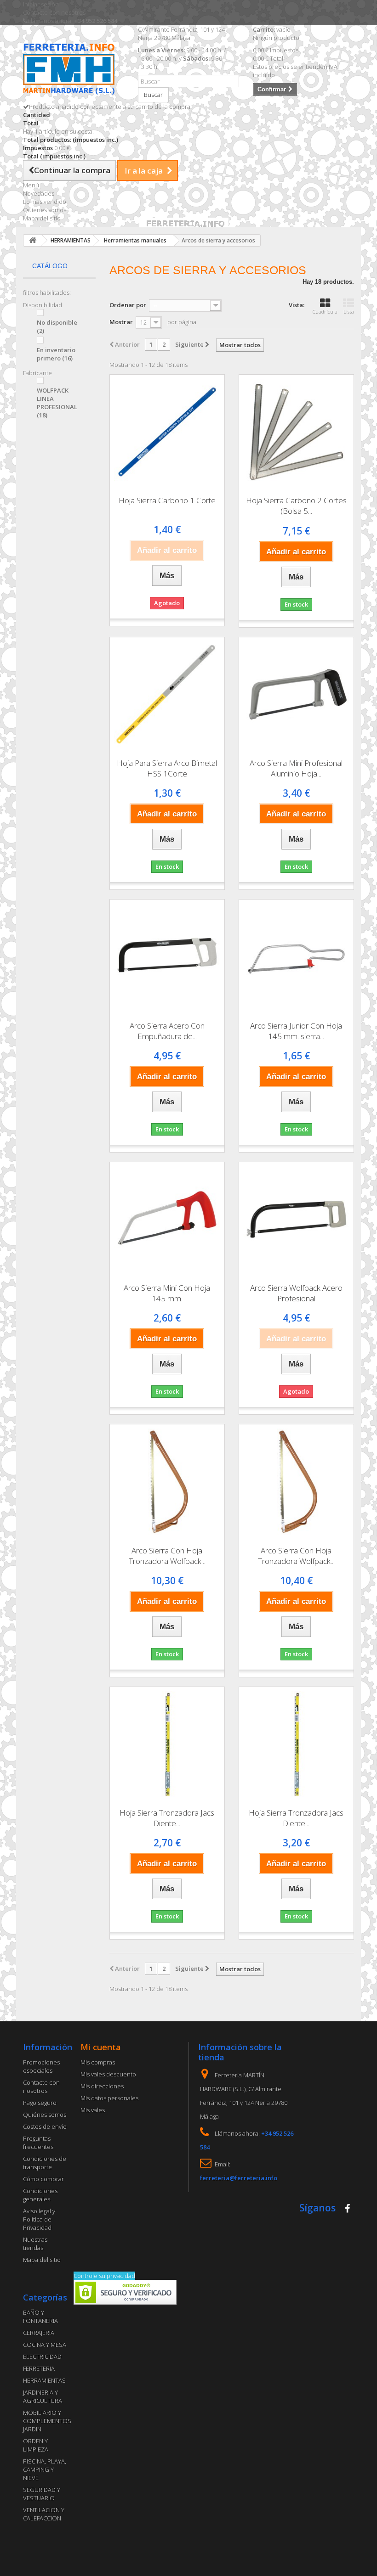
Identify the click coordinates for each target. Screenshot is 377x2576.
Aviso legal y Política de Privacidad (39, 2219)
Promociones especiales (41, 2066)
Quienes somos (45, 210)
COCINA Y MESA (45, 2345)
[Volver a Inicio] (33, 240)
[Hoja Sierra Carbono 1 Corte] (167, 432)
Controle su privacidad (104, 2276)
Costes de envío (45, 2126)
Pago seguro (40, 2103)
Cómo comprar (43, 2179)
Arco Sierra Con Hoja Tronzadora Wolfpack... (167, 1556)
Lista (349, 312)
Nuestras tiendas (35, 2244)
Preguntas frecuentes (38, 2143)
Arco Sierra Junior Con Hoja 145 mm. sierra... (296, 1031)
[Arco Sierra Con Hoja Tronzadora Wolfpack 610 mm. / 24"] (296, 1482)
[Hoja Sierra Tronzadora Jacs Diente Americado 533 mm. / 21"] (167, 1744)
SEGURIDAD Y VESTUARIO (42, 2494)
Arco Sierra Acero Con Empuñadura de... (167, 1031)
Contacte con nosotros (54, 12)
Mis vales (93, 2110)
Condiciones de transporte (45, 2163)
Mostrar (121, 322)
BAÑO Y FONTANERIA (40, 2317)
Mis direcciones (102, 2086)
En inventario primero (56, 354)
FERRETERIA (39, 2368)
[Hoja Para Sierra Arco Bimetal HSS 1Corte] (167, 695)
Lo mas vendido (45, 202)
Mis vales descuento (108, 2074)
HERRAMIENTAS (44, 2380)
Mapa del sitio (42, 218)
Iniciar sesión (41, 4)
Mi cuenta (101, 2047)
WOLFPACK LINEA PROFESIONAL (57, 403)
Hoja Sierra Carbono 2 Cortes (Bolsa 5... (296, 506)
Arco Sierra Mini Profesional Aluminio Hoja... (296, 768)
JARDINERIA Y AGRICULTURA (43, 2396)
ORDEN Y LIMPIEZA (36, 2445)
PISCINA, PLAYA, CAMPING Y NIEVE (45, 2469)
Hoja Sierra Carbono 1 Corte (167, 500)
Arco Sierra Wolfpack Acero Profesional (296, 1293)
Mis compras (98, 2062)
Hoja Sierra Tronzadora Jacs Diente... (167, 1818)
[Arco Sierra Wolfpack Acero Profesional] (296, 1219)
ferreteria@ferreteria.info (239, 2178)
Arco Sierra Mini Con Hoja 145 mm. (167, 1293)
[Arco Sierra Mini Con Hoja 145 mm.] (167, 1219)
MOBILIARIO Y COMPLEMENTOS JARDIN (47, 2421)
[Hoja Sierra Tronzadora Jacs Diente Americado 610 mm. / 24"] (296, 1744)
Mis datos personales (109, 2098)
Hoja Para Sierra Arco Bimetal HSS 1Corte (167, 768)
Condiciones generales (40, 2195)
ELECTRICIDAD (42, 2357)
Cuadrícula (325, 312)
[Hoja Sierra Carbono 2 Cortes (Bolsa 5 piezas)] (296, 432)
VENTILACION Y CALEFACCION (44, 2514)
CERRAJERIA (39, 2333)
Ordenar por (128, 305)
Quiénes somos (45, 2115)
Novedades (39, 193)
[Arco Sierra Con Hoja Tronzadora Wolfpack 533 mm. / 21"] (167, 1482)
